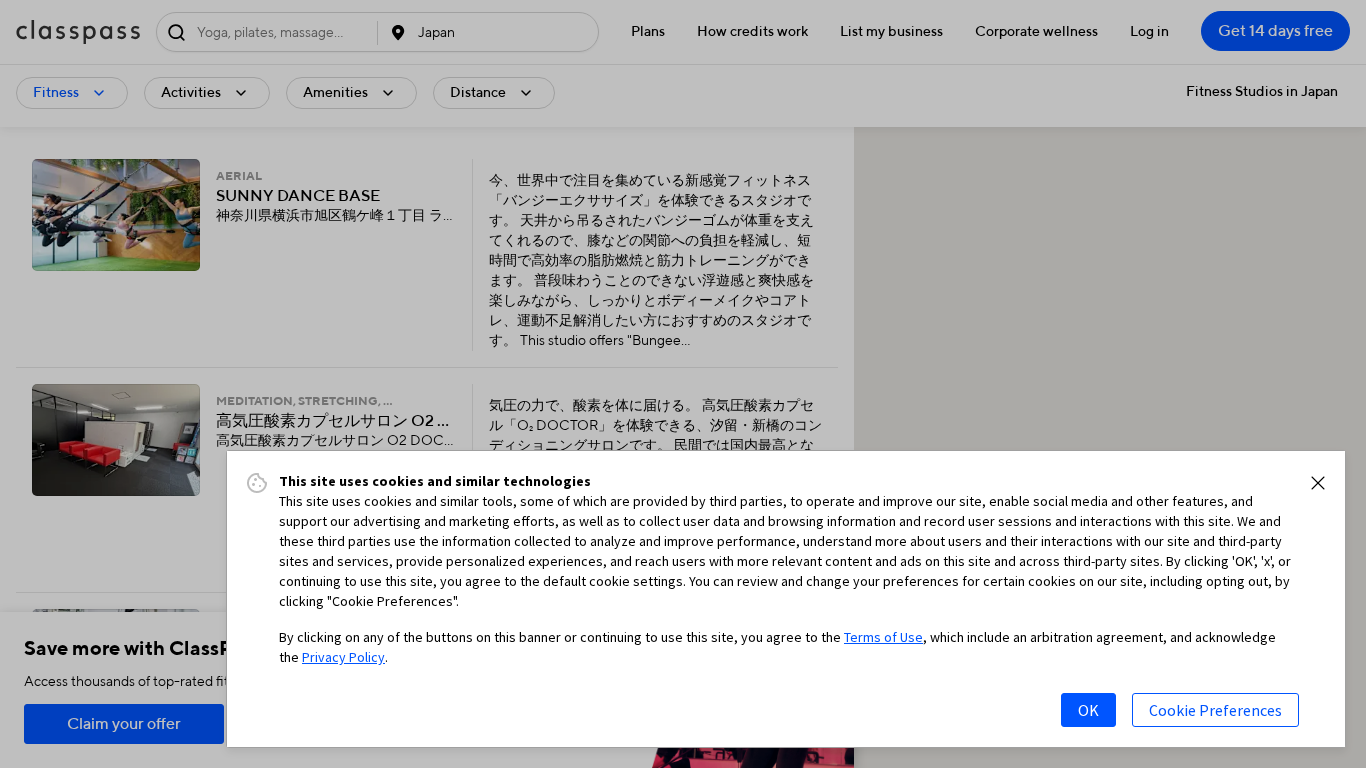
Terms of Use (883, 637)
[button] (1318, 483)
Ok (1088, 710)
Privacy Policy (343, 657)
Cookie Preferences (1215, 710)
